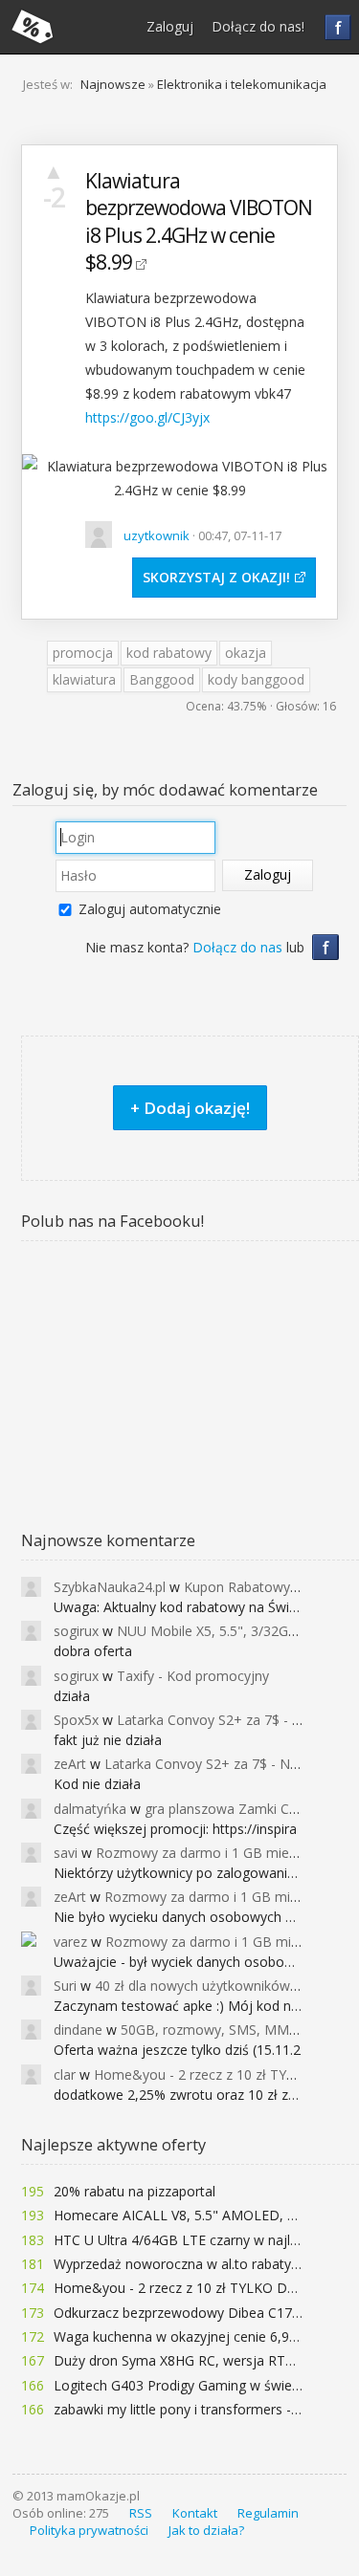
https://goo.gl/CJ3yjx (147, 417)
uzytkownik (157, 535)
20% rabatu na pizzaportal (135, 2191)
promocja (83, 653)
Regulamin (268, 2513)
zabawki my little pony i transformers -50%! (187, 2409)
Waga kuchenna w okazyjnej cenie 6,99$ (179, 2336)
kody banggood (256, 679)
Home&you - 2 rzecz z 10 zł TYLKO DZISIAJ (189, 2288)
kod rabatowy (169, 653)
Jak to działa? (206, 2530)
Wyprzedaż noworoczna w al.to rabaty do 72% (198, 2264)
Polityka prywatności (89, 2530)
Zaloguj (170, 26)
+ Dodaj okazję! (190, 1108)
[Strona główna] (33, 27)
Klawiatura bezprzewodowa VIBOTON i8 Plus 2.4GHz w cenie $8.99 (199, 221)
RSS (141, 2513)
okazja (246, 653)
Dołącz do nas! (258, 26)
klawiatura (84, 679)
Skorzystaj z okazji (214, 577)
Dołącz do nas (237, 947)
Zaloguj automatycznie (150, 909)
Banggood (162, 679)
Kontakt (195, 2513)
